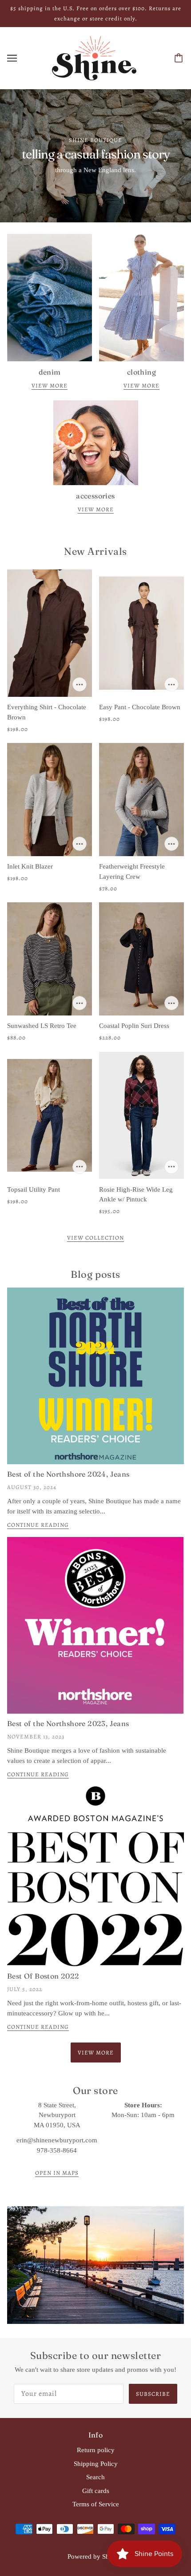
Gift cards (96, 2491)
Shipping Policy (96, 2464)
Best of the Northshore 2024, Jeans (68, 1474)
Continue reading (38, 1525)
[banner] (94, 57)
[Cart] (180, 58)
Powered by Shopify (96, 2556)
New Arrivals (95, 551)
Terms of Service (96, 2504)
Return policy (96, 2450)
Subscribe (153, 2394)
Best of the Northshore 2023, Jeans (68, 1723)
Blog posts (95, 1274)
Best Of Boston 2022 (43, 1976)
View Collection (95, 1238)
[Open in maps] (95, 2265)
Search (95, 2477)
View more (50, 386)
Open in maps (57, 2173)
